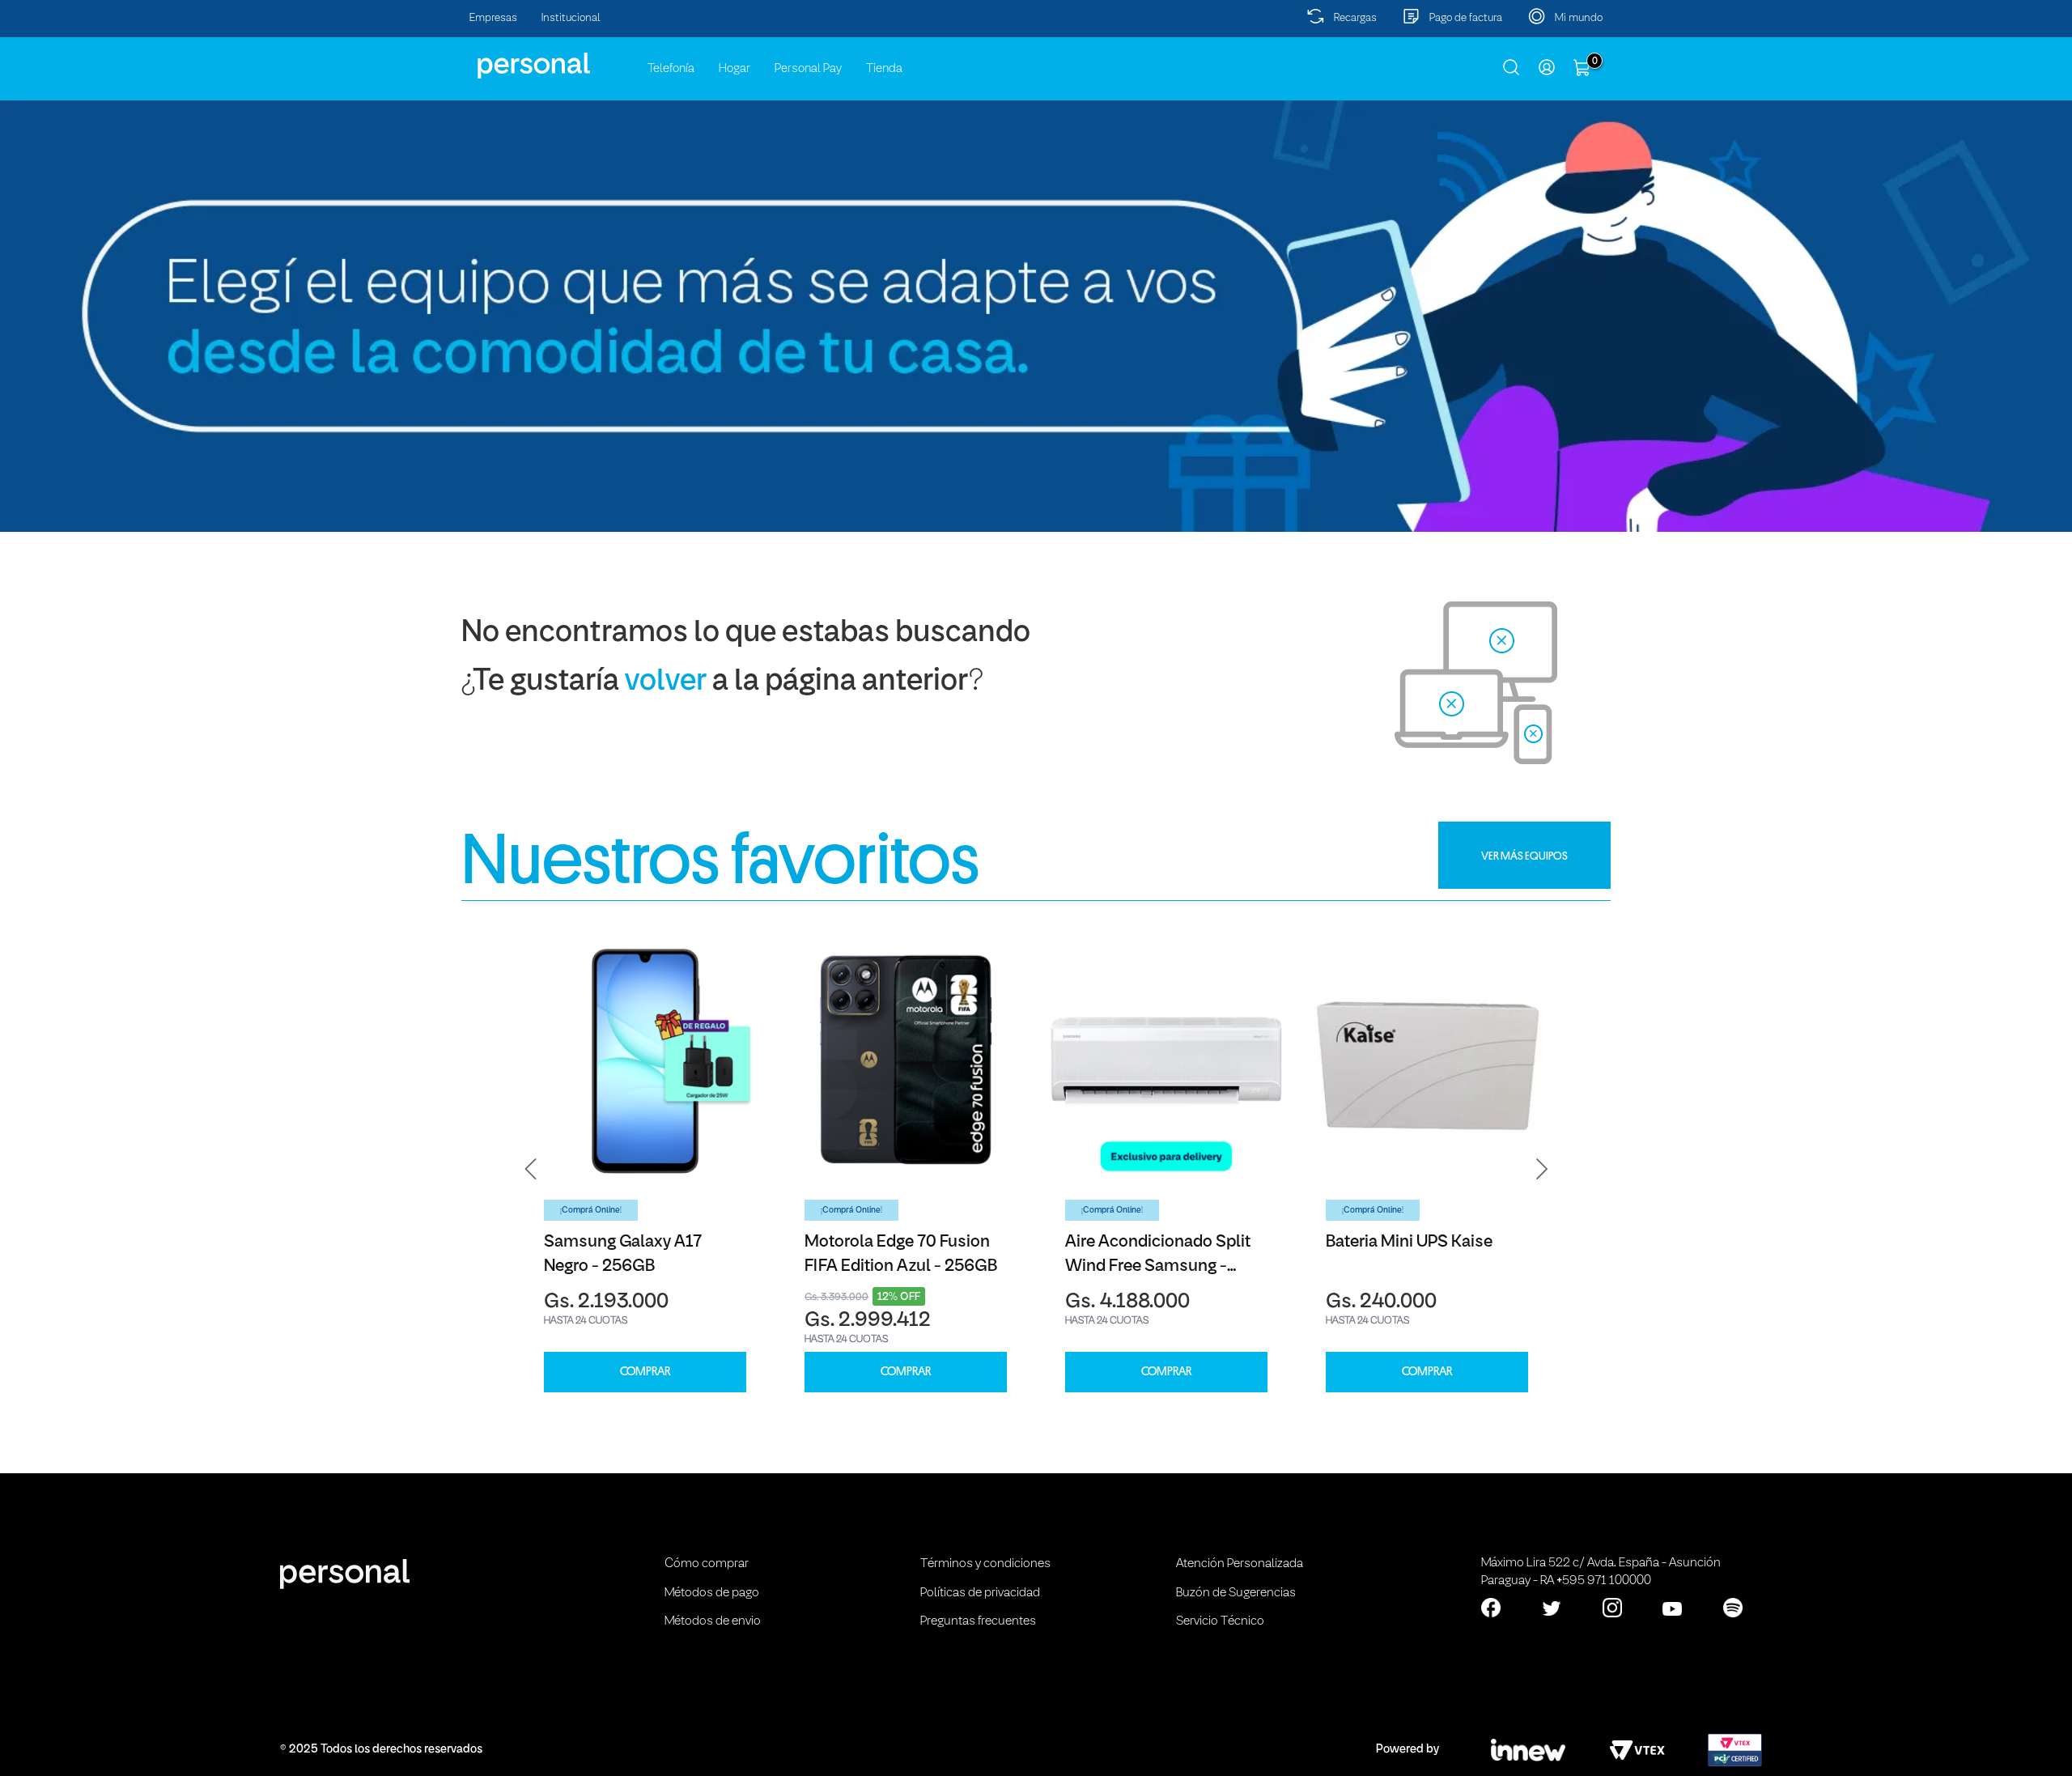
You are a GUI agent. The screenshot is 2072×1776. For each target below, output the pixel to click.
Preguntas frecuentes (978, 1621)
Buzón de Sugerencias (1236, 1593)
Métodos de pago (712, 1593)
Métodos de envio (713, 1621)
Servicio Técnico (1220, 1621)
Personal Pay (808, 69)
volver (666, 682)
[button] (531, 1169)
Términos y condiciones (985, 1564)
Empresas (493, 18)
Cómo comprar (707, 1564)
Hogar (735, 69)
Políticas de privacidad (980, 1593)
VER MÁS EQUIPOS (1524, 856)
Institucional (571, 18)
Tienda (884, 69)
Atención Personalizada (1240, 1564)
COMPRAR (645, 1372)
